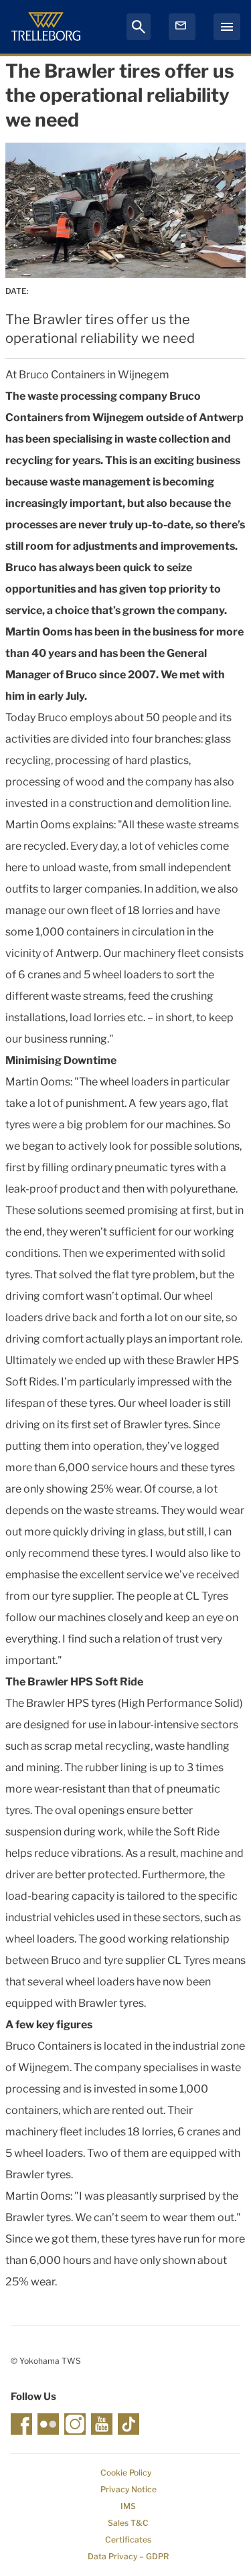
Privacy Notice (129, 2489)
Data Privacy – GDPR (128, 2556)
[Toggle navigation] (227, 27)
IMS (128, 2506)
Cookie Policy (126, 2473)
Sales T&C (128, 2523)
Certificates (128, 2540)
